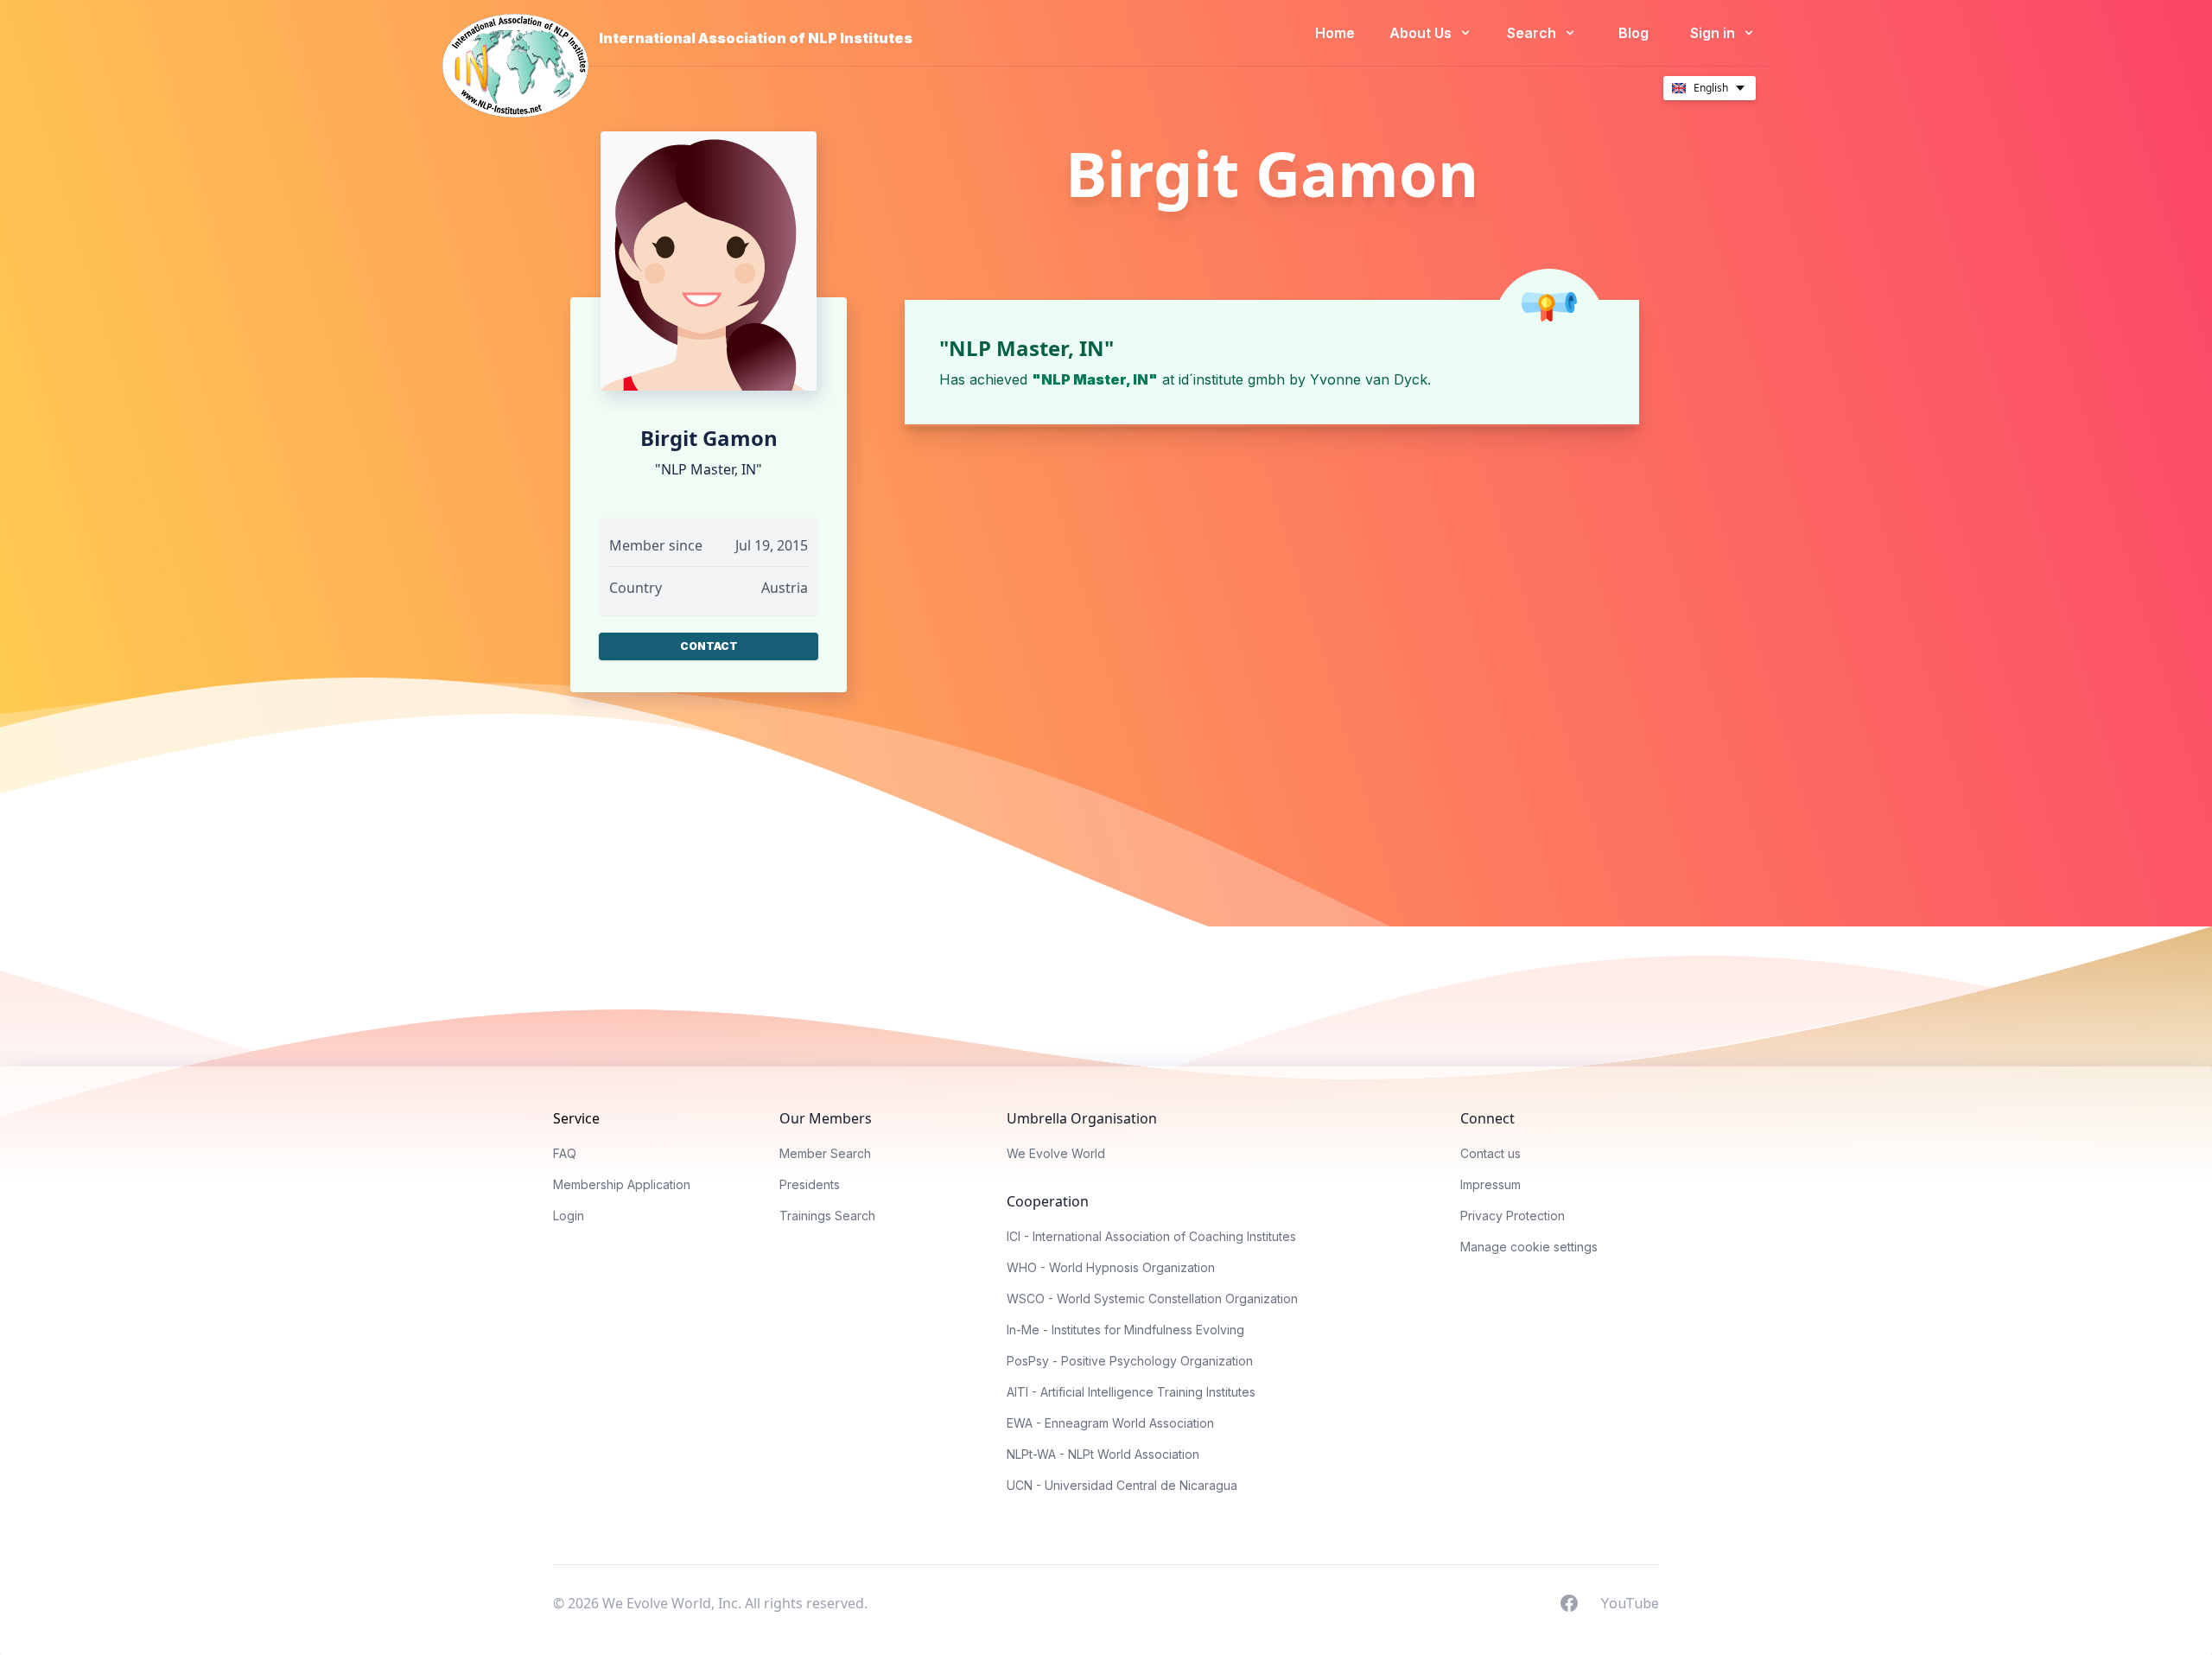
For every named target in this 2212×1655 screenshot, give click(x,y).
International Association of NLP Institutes (756, 38)
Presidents (810, 1184)
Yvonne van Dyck (1369, 379)
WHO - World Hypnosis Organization (1111, 1267)
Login (569, 1216)
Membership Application (622, 1184)
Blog (1634, 33)
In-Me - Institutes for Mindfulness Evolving (1125, 1330)
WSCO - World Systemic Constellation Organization (1152, 1299)
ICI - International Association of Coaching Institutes (1151, 1236)
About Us (1422, 33)
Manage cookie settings (1529, 1247)
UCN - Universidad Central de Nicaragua (1122, 1485)
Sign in (1714, 33)
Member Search (825, 1153)
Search (1533, 33)
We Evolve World (1056, 1153)
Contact (709, 646)
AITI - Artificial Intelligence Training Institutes (1131, 1392)
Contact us (1491, 1153)
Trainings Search (827, 1216)
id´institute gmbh (1232, 379)
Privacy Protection (1513, 1216)
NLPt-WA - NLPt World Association (1103, 1454)
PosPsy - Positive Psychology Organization (1130, 1361)
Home (1335, 33)
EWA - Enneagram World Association (1110, 1423)
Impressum (1491, 1184)
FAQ (565, 1153)
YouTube (1630, 1602)
